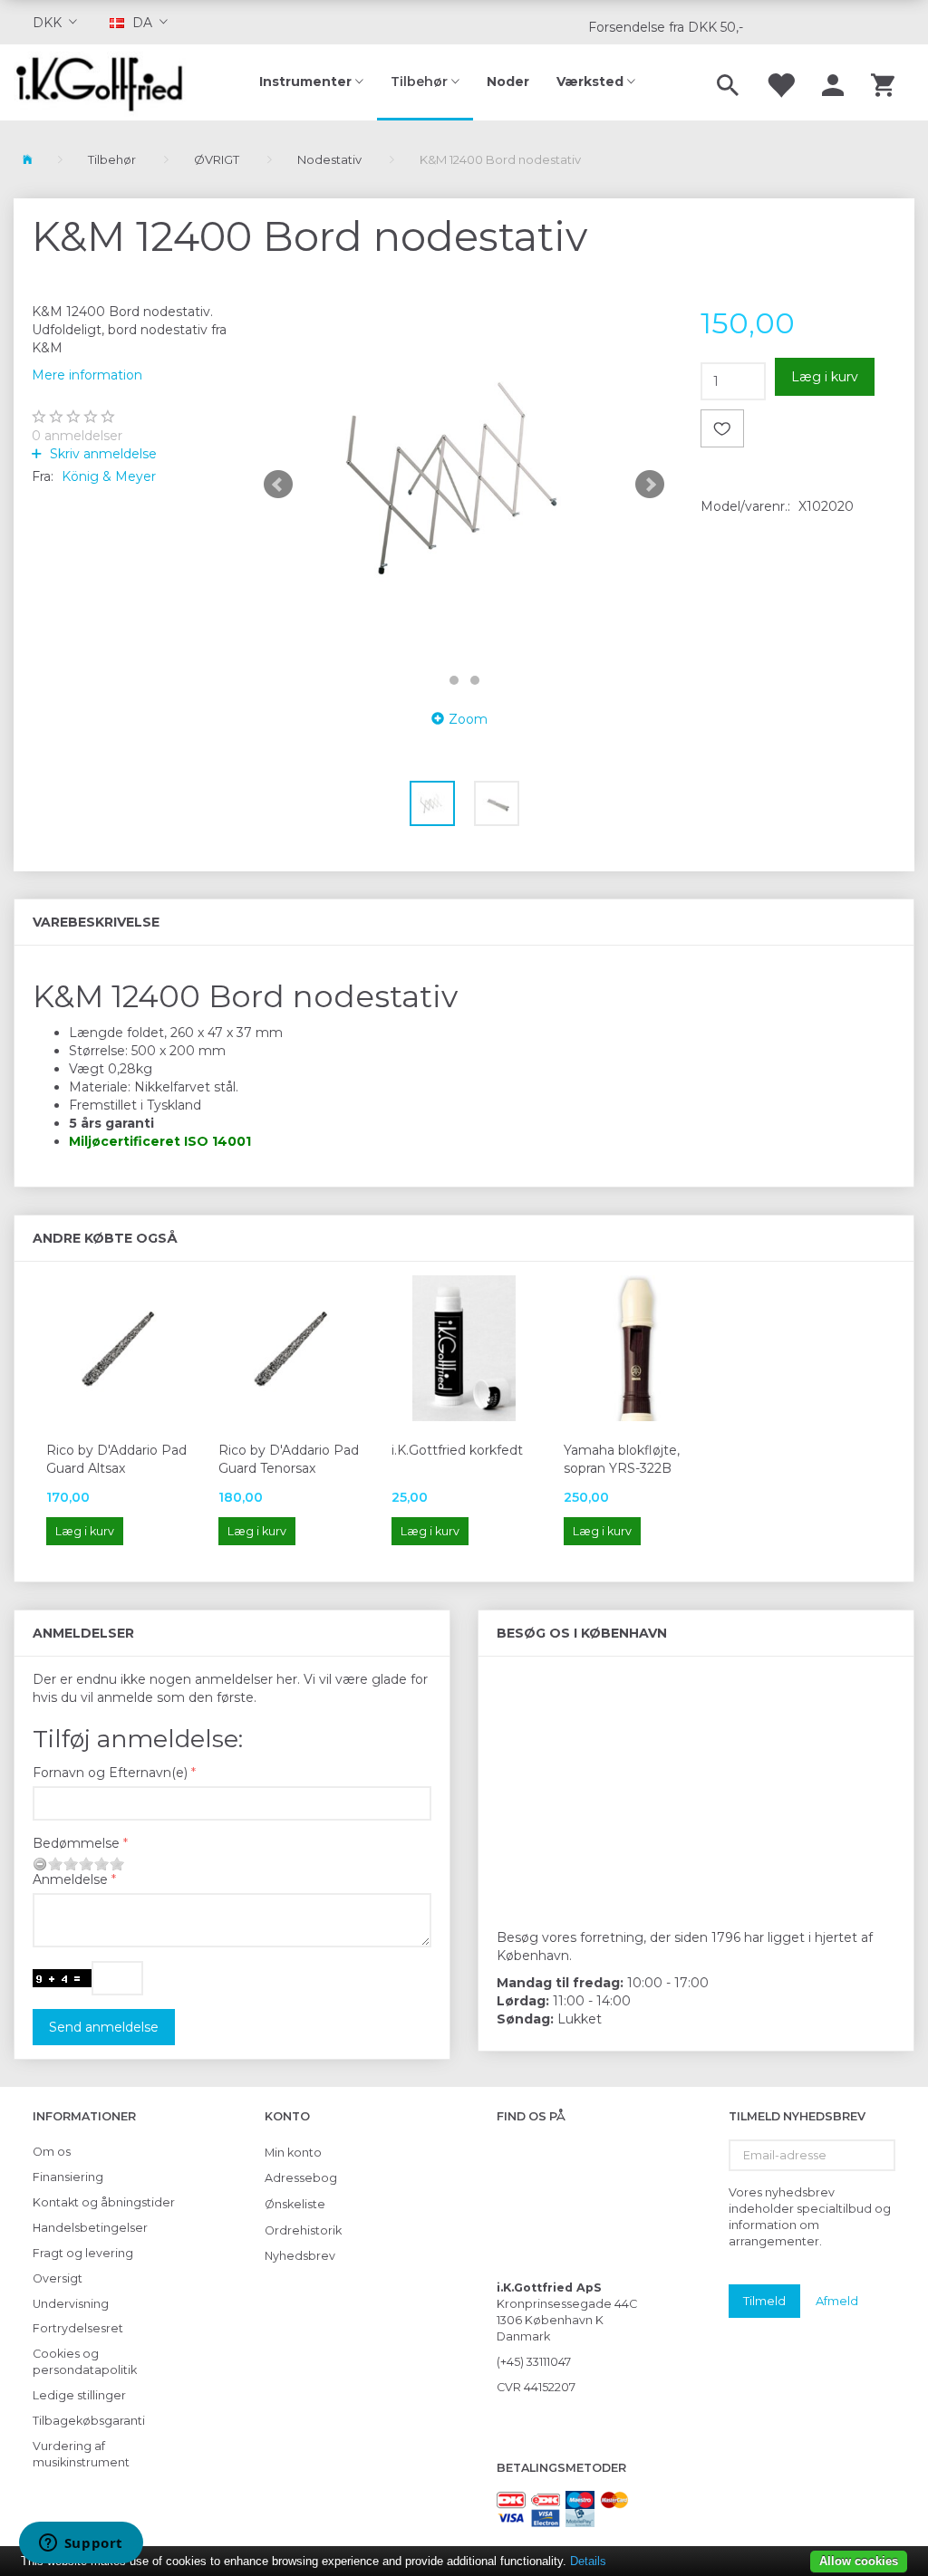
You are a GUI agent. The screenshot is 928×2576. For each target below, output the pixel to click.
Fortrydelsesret (78, 2328)
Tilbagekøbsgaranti (89, 2421)
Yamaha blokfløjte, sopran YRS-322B (622, 1459)
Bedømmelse (76, 1843)
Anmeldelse (70, 1879)
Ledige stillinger (79, 2395)
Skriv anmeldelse (101, 454)
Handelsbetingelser (90, 2228)
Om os (52, 2152)
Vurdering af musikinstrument (81, 2454)
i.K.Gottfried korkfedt (457, 1450)
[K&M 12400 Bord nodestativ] (464, 485)
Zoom (468, 719)
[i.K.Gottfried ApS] (106, 82)
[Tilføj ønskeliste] (722, 428)
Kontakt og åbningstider (104, 2202)
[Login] (833, 82)
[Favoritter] (780, 82)
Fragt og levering (83, 2253)
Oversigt (58, 2278)
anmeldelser (77, 436)
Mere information (87, 375)
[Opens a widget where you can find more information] (81, 2544)
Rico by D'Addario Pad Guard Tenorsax (289, 1459)
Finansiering (68, 2177)
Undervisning (71, 2304)
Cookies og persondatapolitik (85, 2362)
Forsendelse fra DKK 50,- (666, 27)
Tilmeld (764, 2301)
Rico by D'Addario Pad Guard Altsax (116, 1459)
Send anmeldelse (104, 2027)
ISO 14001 (217, 1141)
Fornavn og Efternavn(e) (110, 1773)
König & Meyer (109, 476)
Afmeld (837, 2301)
